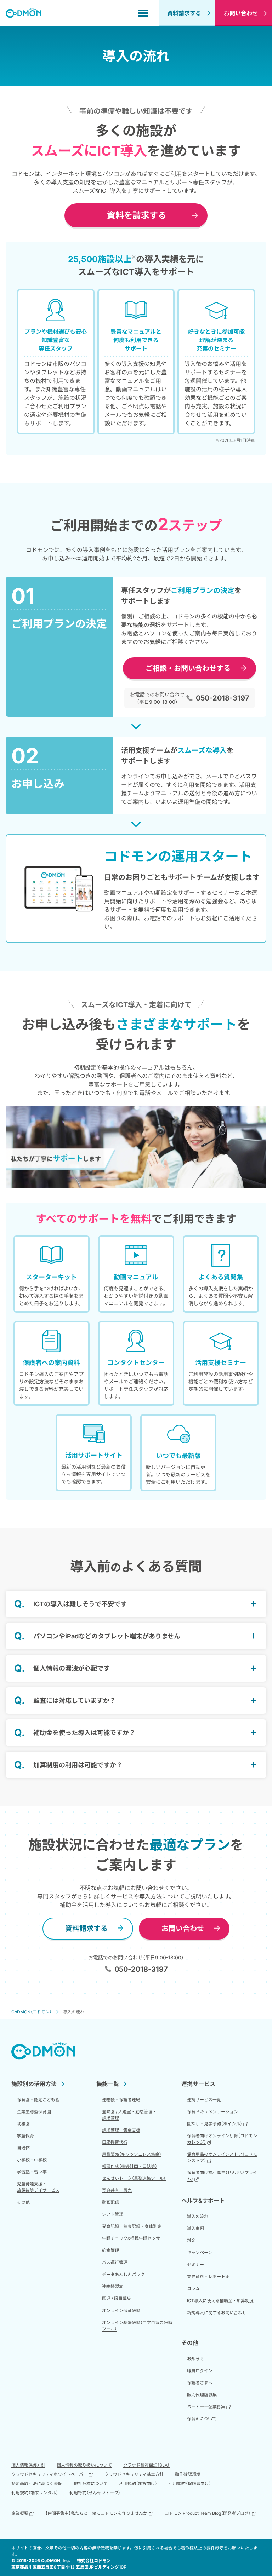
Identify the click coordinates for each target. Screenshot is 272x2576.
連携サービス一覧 (204, 2100)
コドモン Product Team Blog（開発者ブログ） (208, 2513)
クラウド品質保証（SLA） (146, 2465)
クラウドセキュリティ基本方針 (134, 2474)
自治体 (23, 2148)
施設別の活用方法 (34, 2084)
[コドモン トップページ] (43, 2051)
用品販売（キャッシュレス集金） (132, 2154)
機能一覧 (108, 2084)
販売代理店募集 (202, 2395)
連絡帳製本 (113, 2286)
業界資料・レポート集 (208, 2277)
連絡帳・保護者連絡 (121, 2100)
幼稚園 (23, 2124)
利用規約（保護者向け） (190, 2483)
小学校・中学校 (32, 2160)
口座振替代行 (115, 2142)
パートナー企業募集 (206, 2407)
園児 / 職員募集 (117, 2298)
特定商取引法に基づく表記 (37, 2483)
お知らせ (195, 2359)
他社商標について (91, 2483)
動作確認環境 (188, 2474)
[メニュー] (143, 13)
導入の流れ (198, 2216)
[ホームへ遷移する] (23, 13)
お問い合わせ (183, 1929)
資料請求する (184, 13)
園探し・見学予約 (215, 2124)
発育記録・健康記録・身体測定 (132, 2226)
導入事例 (195, 2228)
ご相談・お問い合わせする (188, 668)
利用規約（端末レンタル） (35, 2493)
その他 (23, 2202)
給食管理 (110, 2250)
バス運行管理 (115, 2262)
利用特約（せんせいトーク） (95, 2493)
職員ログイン (200, 2371)
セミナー (195, 2264)
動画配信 (110, 2202)
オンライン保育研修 (121, 2310)
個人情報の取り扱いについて (84, 2465)
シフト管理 (113, 2214)
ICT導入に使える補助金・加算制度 (220, 2301)
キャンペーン (200, 2252)
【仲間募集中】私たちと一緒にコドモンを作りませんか (96, 2513)
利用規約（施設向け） (138, 2483)
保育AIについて (202, 2419)
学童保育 (25, 2136)
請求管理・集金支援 (121, 2130)
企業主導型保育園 (34, 2112)
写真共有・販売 (117, 2190)
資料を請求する (137, 215)
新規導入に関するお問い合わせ (217, 2313)
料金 (191, 2240)
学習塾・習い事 (32, 2172)
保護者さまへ (200, 2383)
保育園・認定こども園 (38, 2100)
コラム (193, 2289)
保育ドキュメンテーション (212, 2112)
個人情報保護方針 (28, 2465)
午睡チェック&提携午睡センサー (133, 2238)
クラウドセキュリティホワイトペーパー (49, 2474)
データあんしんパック (123, 2274)
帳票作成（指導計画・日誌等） (130, 2166)
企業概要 (20, 2513)
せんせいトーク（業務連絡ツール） (134, 2178)
